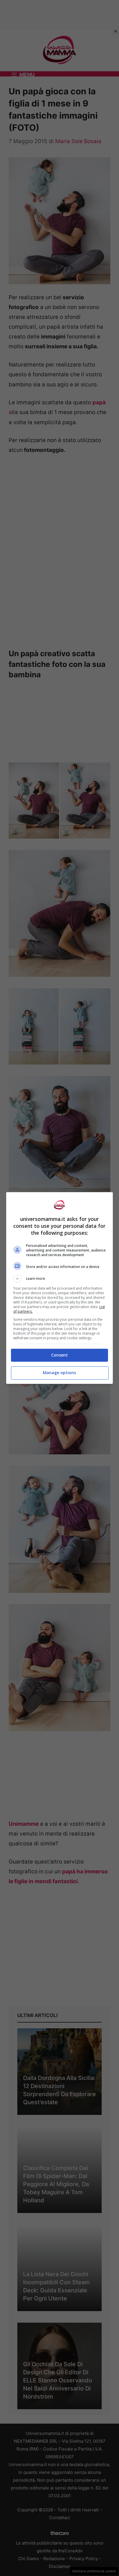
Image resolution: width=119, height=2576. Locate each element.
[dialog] (60, 1288)
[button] (60, 1279)
